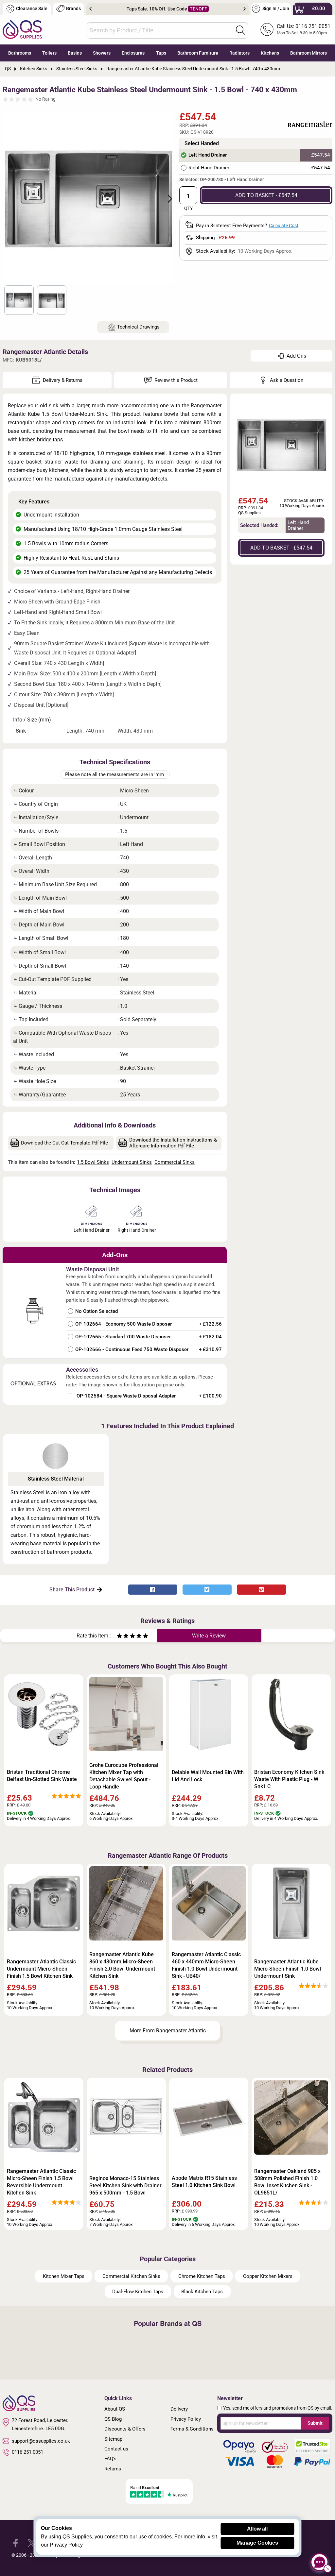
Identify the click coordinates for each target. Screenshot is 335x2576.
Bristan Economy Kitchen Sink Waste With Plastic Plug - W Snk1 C (289, 1779)
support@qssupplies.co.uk (41, 2441)
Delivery (179, 2409)
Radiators (239, 53)
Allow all (257, 2529)
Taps (161, 53)
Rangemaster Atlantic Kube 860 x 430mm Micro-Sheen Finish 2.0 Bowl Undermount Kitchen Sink (122, 1965)
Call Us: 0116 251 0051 (304, 26)
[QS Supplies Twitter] (32, 2542)
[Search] (240, 30)
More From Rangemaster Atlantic (168, 2031)
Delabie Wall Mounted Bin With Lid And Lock (208, 1776)
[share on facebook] (153, 1590)
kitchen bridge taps (41, 440)
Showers (102, 53)
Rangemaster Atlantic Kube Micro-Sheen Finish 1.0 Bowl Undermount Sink (288, 1969)
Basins (75, 53)
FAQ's (110, 2459)
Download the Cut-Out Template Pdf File (64, 1143)
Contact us (116, 2449)
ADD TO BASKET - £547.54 (266, 195)
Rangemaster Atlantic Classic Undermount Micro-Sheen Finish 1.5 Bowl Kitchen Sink (41, 1969)
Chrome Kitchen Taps (202, 2276)
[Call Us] (267, 29)
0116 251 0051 (27, 2452)
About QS (115, 2409)
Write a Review (209, 1636)
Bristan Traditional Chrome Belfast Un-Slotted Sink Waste (42, 1776)
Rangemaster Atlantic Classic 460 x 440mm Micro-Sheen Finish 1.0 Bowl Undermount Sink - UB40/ (206, 1965)
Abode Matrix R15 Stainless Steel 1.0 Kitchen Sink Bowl (204, 2182)
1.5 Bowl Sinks (93, 1162)
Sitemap (113, 2439)
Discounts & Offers (125, 2429)
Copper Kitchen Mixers (268, 2276)
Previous (90, 9)
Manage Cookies (257, 2543)
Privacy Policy (186, 2419)
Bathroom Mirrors (309, 53)
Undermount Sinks (132, 1162)
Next (245, 9)
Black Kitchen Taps (202, 2292)
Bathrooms (20, 53)
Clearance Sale (32, 9)
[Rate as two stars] (123, 1637)
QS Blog (113, 2419)
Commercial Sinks (175, 1162)
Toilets (49, 53)
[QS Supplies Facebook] (16, 2542)
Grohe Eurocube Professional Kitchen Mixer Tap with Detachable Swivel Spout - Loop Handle (124, 1776)
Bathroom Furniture (198, 53)
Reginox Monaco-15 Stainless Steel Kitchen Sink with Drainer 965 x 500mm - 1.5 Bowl (125, 2186)
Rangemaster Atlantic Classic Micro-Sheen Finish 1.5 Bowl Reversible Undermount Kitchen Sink (41, 2182)
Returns (113, 2469)
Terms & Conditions (192, 2429)
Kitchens (270, 53)
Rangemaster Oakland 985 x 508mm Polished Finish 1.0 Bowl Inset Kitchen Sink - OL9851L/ (287, 2182)
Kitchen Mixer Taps (64, 2276)
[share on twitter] (207, 1590)
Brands (73, 9)
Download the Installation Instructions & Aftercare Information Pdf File (173, 1143)
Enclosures (133, 53)
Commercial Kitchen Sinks (131, 2276)
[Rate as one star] (119, 1637)
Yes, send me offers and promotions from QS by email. (278, 2408)
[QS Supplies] (22, 29)
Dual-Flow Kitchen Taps (138, 2292)
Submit (315, 2423)
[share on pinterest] (261, 1590)
